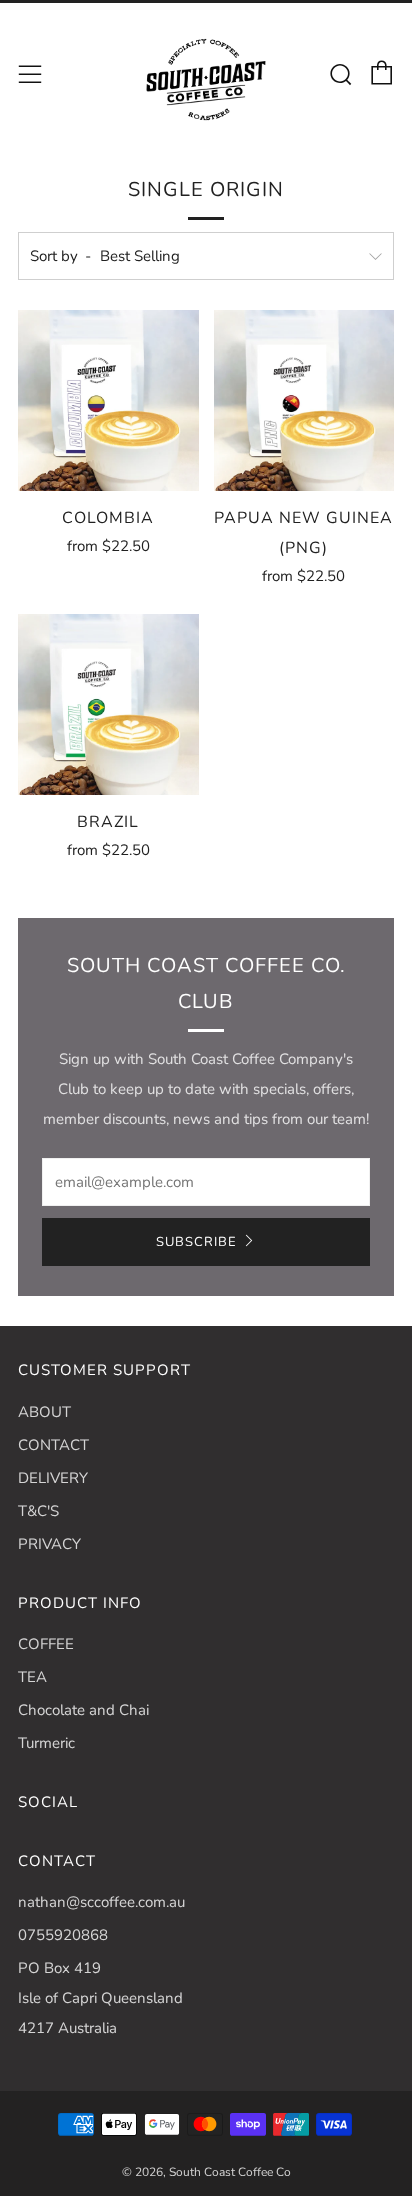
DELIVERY (53, 1478)
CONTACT (53, 1445)
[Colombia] (108, 400)
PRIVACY (49, 1544)
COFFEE (46, 1644)
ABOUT (44, 1412)
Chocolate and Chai (83, 1710)
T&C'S (38, 1511)
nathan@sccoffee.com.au (101, 1902)
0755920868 (63, 1935)
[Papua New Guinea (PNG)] (304, 400)
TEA (32, 1677)
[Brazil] (108, 704)
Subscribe (196, 1242)
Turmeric (46, 1743)
